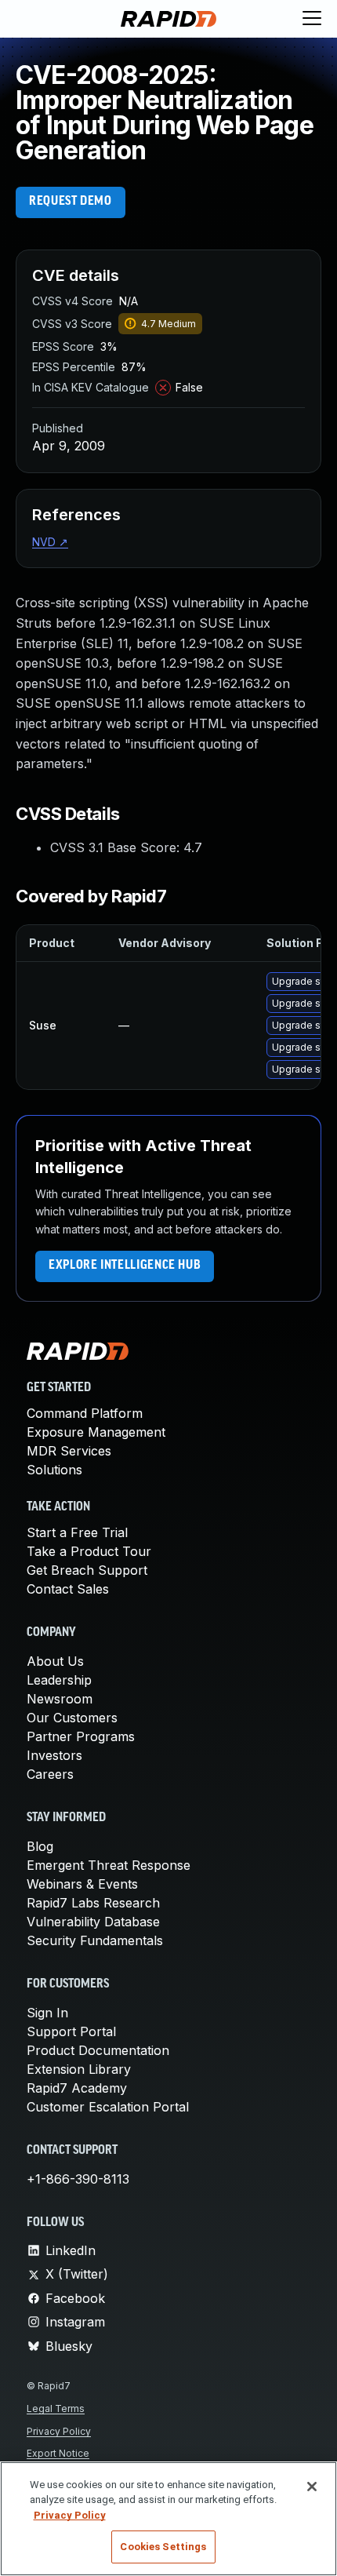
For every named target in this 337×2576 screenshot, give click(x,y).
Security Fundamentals (95, 1940)
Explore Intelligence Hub (125, 1266)
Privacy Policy (59, 2431)
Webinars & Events (82, 1884)
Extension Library (79, 2069)
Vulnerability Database (93, 1922)
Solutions (54, 1470)
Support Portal (71, 2031)
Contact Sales (68, 1589)
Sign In (47, 2013)
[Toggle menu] (312, 19)
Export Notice (58, 2453)
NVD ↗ (50, 542)
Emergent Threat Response (109, 1865)
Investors (54, 1755)
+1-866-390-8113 (78, 2179)
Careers (50, 1774)
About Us (55, 1661)
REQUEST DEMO (71, 202)
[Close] (312, 2487)
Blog (40, 1846)
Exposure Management (96, 1432)
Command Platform (85, 1413)
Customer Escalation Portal (108, 2107)
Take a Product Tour (89, 1551)
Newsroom (60, 1699)
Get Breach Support (87, 1570)
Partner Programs (81, 1736)
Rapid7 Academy (77, 2088)
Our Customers (72, 1718)
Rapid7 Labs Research (93, 1903)
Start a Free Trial (77, 1532)
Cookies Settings (163, 2547)
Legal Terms (56, 2408)
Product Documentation (98, 2050)
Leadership (59, 1680)
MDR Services (69, 1451)
